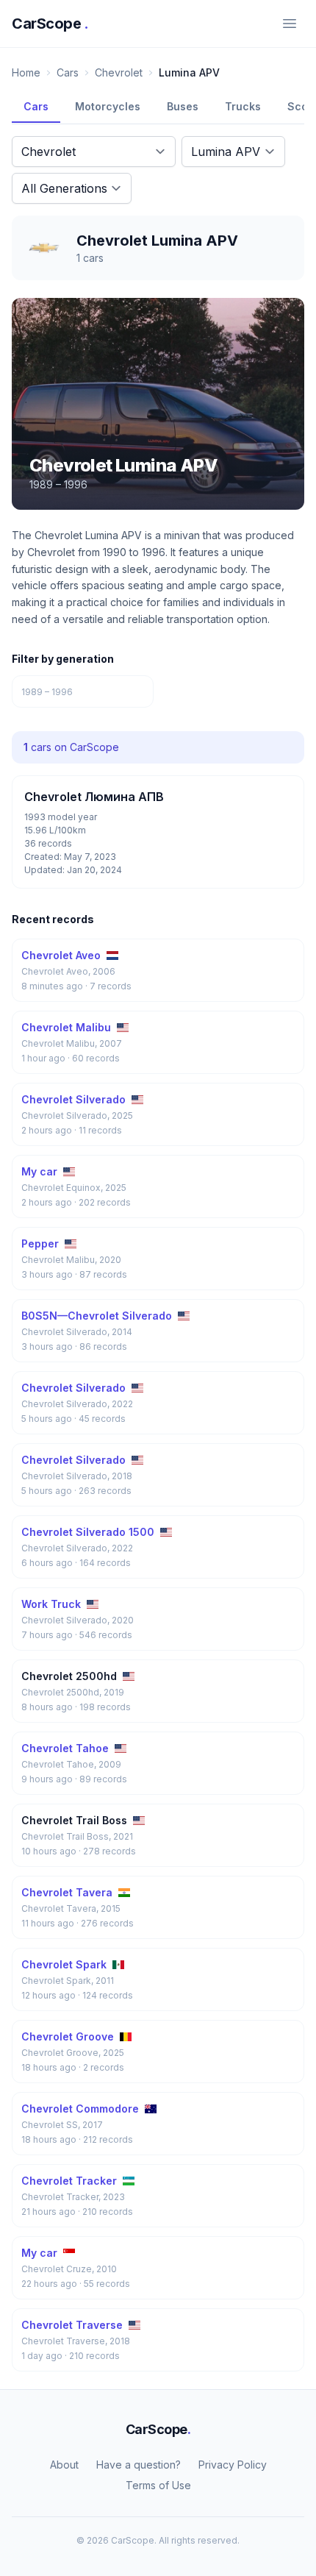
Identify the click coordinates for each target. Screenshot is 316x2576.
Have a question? (139, 2465)
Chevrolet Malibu (66, 1027)
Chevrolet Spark (64, 1964)
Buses (183, 106)
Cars (68, 72)
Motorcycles (108, 106)
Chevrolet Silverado (73, 1099)
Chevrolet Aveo (61, 955)
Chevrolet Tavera (67, 1892)
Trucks (243, 106)
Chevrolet (119, 72)
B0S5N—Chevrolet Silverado (97, 1316)
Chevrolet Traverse (72, 2325)
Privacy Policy (233, 2465)
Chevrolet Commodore (80, 2109)
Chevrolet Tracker (69, 2181)
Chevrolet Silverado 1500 (88, 1532)
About (64, 2465)
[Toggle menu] (290, 24)
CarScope (50, 24)
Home (26, 72)
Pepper (40, 1243)
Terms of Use (158, 2485)
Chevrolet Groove (68, 2036)
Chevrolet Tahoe (65, 1748)
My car (39, 1171)
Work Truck (51, 1604)
